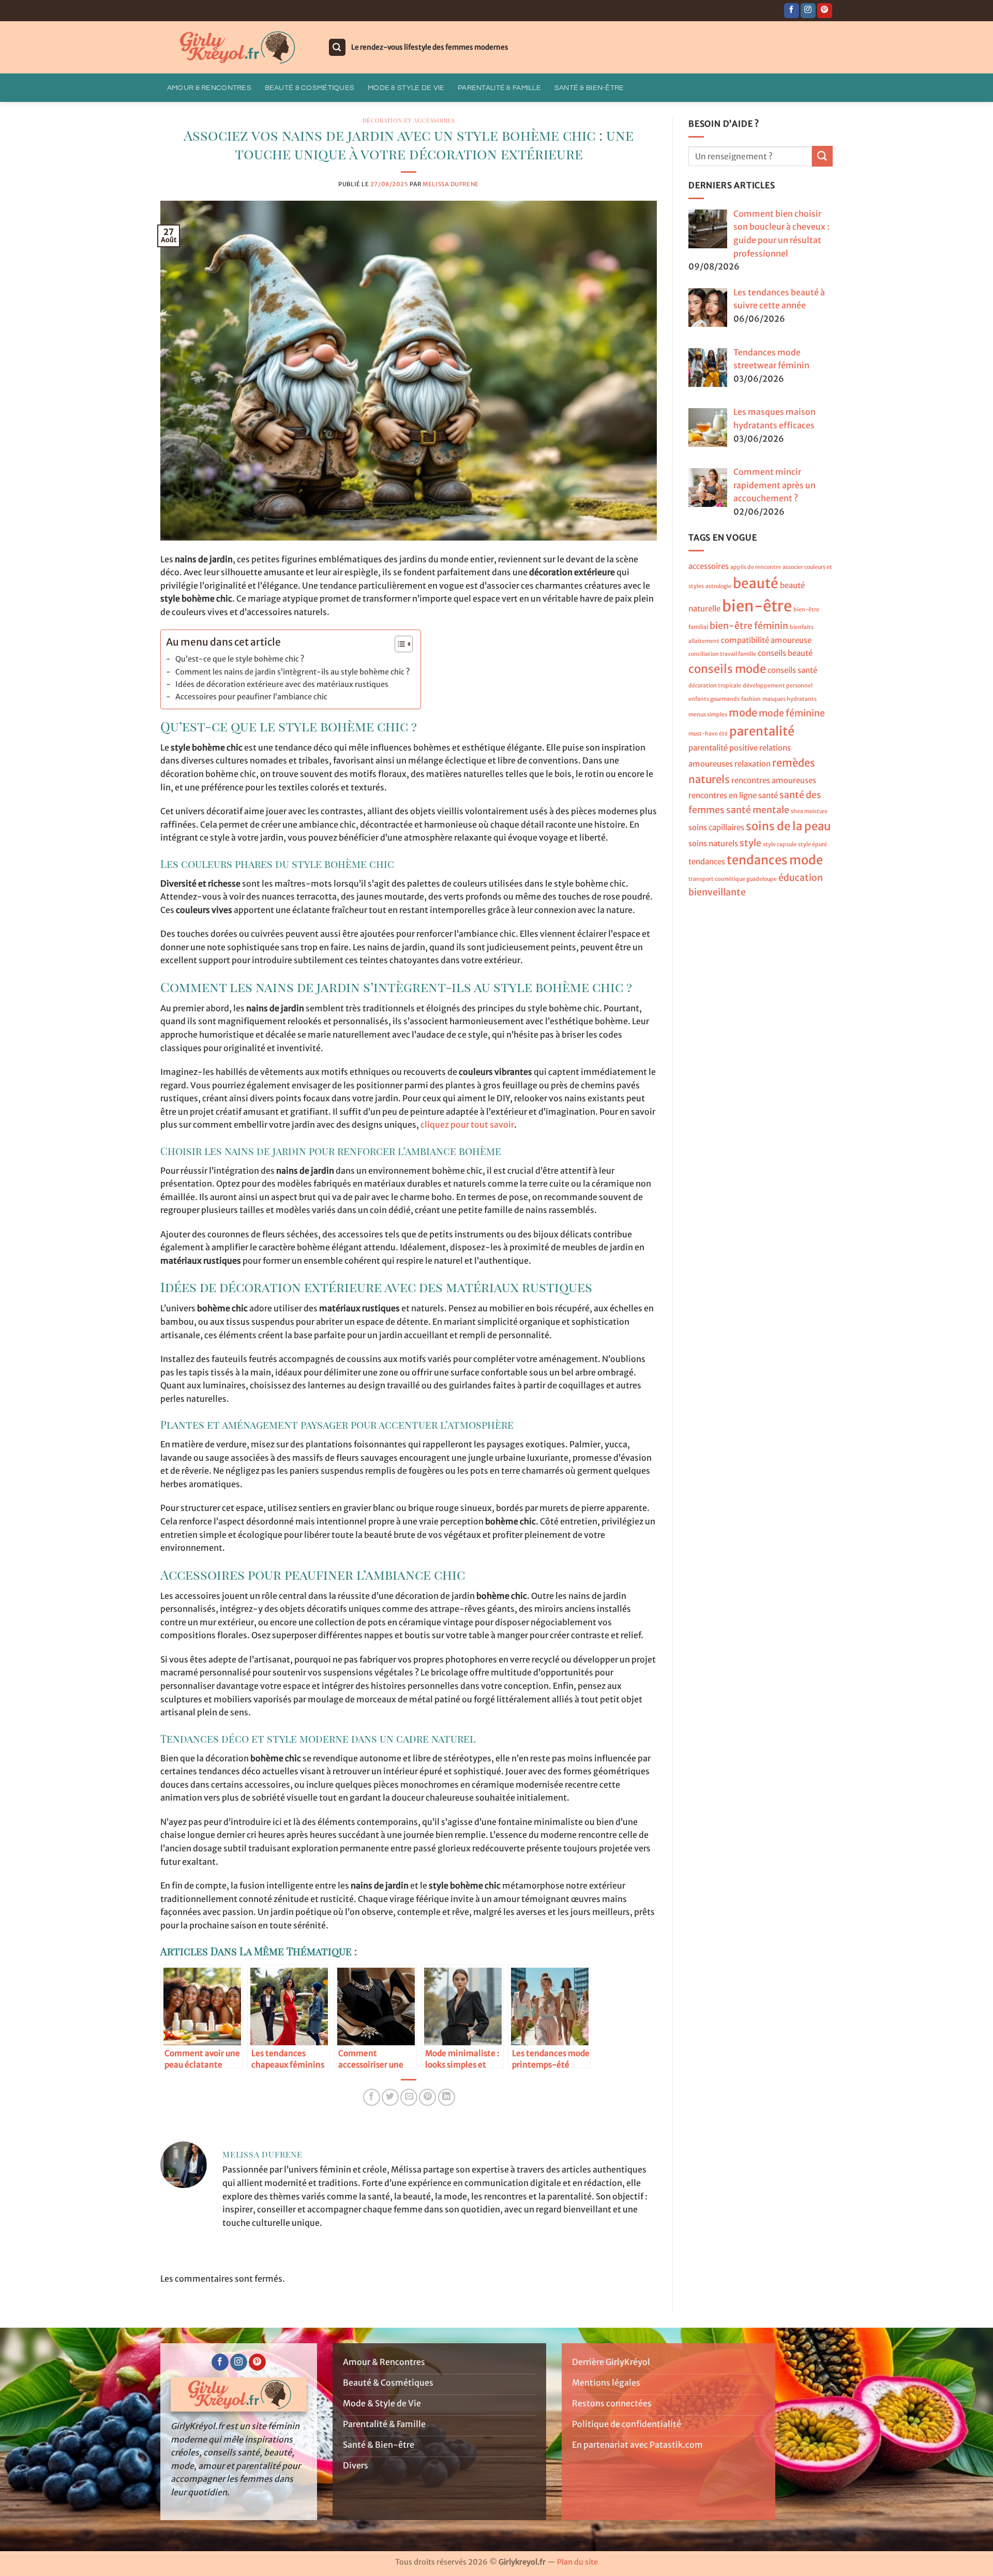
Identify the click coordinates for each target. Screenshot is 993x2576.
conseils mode (727, 669)
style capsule (780, 844)
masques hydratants (789, 699)
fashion (751, 699)
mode (743, 713)
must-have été (708, 734)
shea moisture (809, 811)
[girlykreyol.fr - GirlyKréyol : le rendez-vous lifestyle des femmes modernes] (236, 48)
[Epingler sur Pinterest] (427, 2097)
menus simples (708, 715)
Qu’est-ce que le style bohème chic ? (240, 659)
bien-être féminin (749, 626)
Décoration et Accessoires (409, 120)
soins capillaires (716, 827)
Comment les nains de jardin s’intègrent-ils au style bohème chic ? (293, 672)
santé (768, 795)
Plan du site (577, 2562)
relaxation (753, 763)
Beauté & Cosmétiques (310, 88)
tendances (707, 862)
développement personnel (778, 686)
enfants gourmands (714, 699)
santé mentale (758, 810)
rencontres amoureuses (774, 780)
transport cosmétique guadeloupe (733, 879)
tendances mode (775, 860)
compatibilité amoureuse (766, 640)
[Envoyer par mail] (409, 2097)
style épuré (813, 844)
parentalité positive (723, 748)
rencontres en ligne (723, 795)
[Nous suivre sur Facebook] (792, 11)
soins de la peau (788, 826)
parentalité (762, 731)
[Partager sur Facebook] (372, 2097)
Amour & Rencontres (209, 88)
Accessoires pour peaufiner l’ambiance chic (251, 697)
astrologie (718, 586)
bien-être (757, 606)
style (750, 843)
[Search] (337, 47)
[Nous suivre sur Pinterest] (825, 11)
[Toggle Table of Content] (398, 644)
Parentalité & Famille (499, 88)
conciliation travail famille (722, 654)
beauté (756, 583)
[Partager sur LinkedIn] (447, 2097)
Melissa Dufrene (450, 184)
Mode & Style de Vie (406, 88)
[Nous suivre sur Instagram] (808, 11)
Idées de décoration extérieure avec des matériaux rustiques (282, 684)
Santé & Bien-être (589, 88)
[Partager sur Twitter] (390, 2097)
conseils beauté (785, 653)
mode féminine (792, 713)
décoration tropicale (715, 686)
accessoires (709, 566)
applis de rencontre (756, 567)
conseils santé (792, 670)
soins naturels (713, 843)
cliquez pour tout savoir (467, 1125)
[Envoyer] (822, 156)
